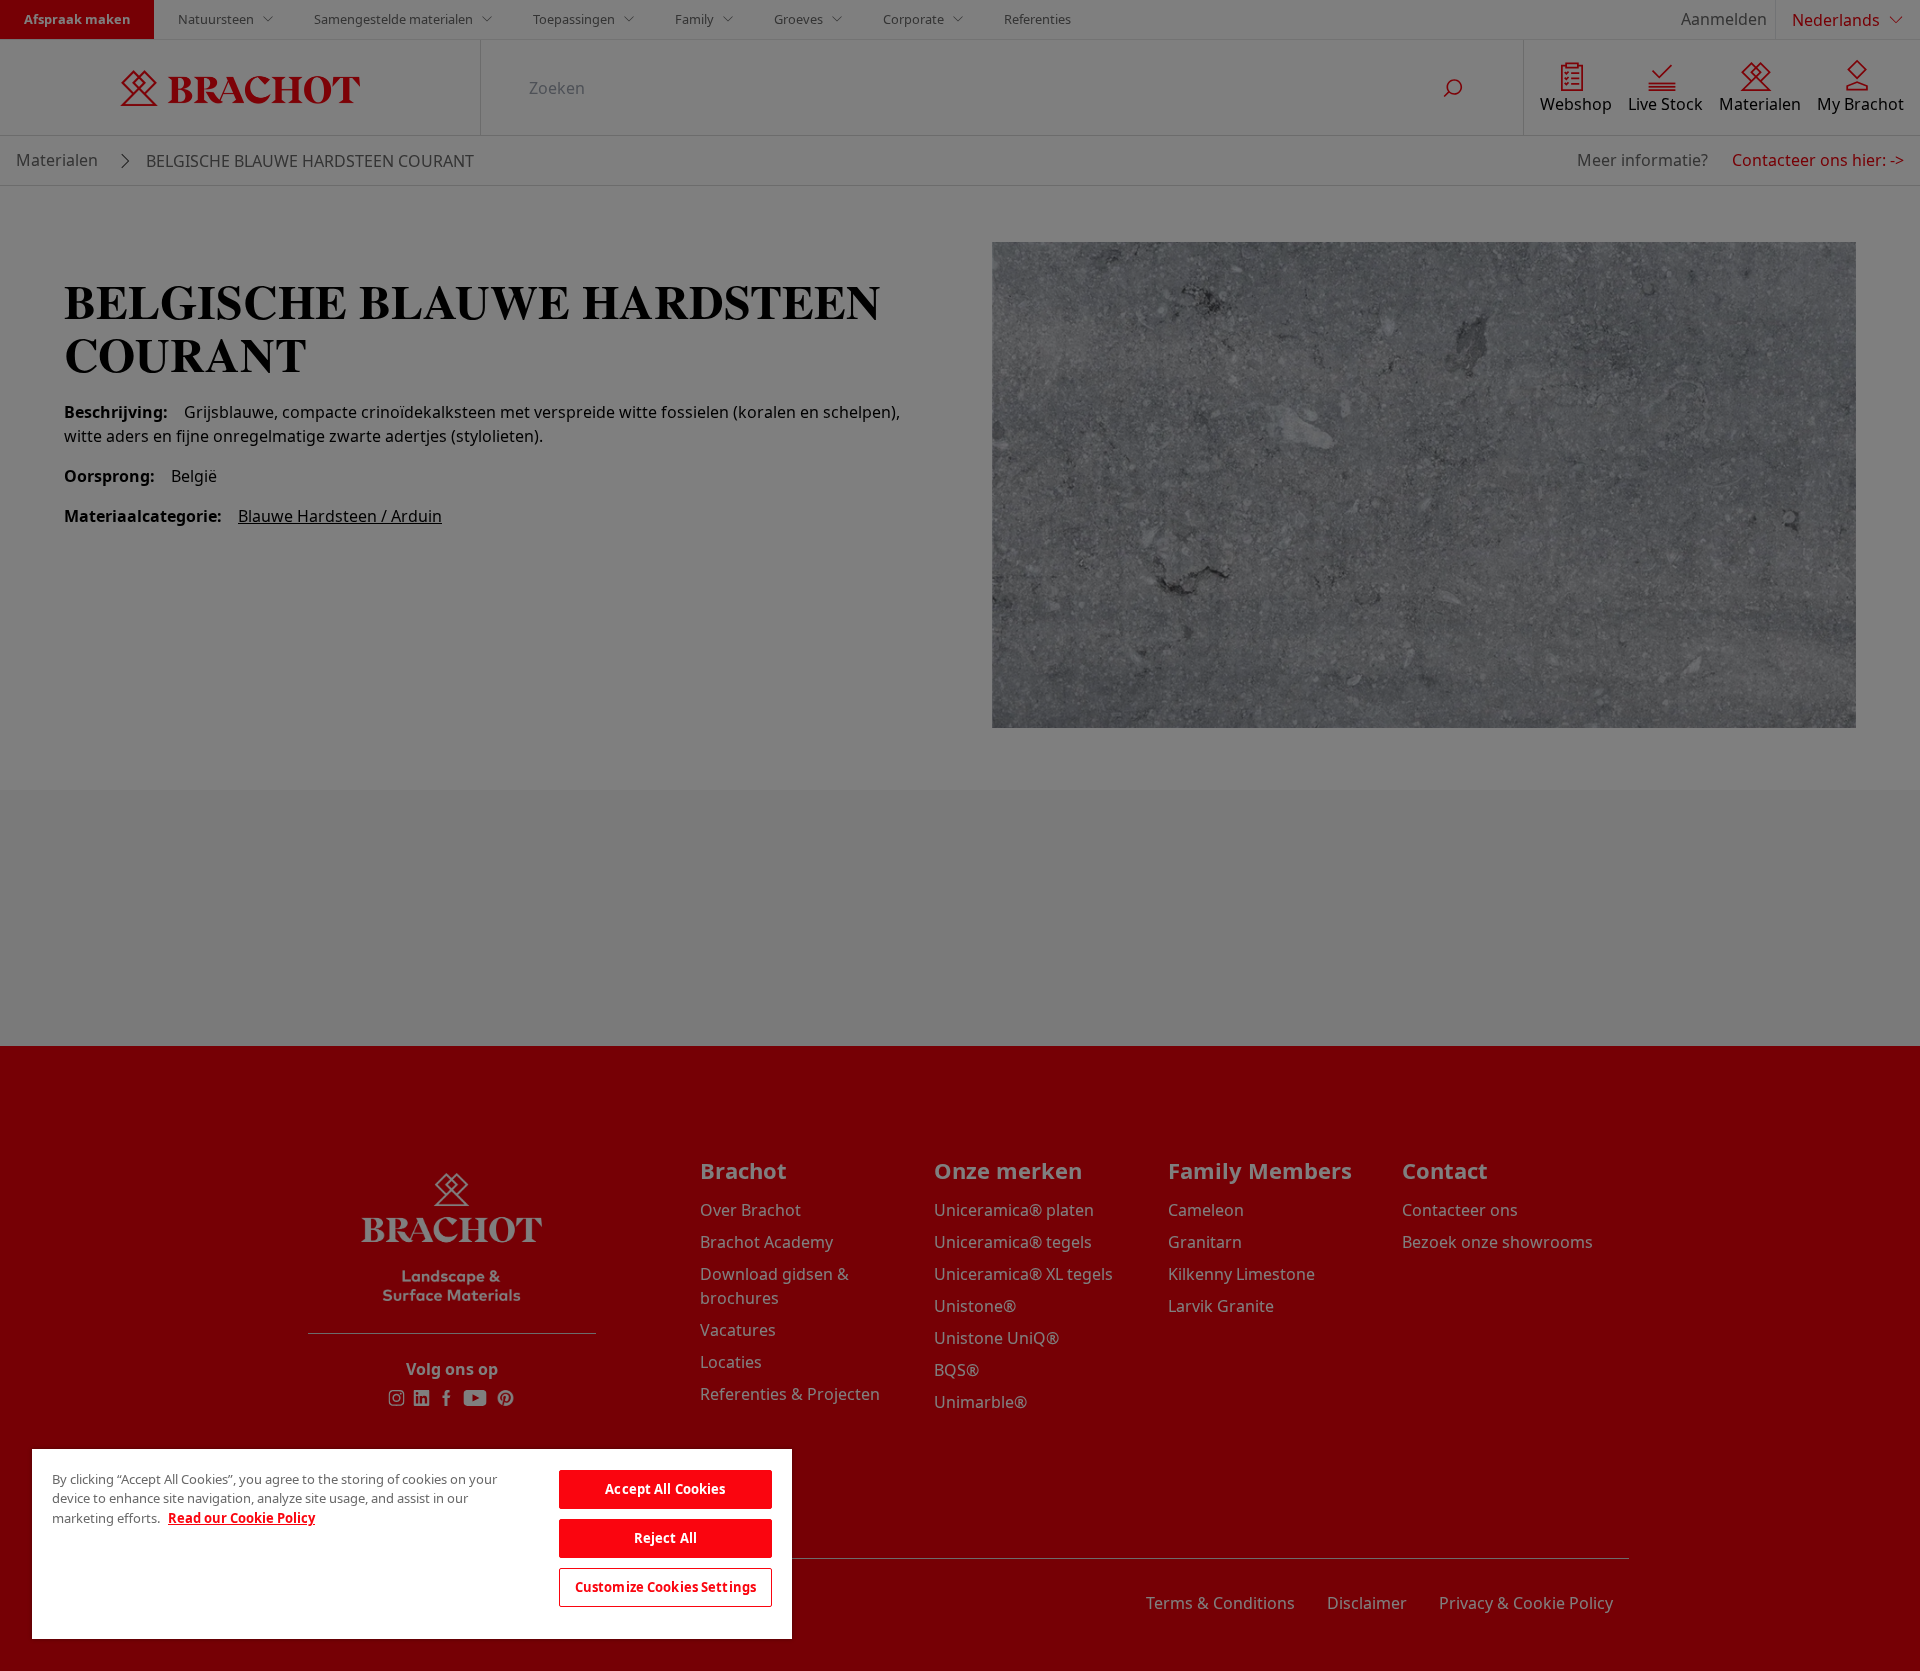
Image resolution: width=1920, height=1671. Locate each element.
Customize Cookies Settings (665, 1587)
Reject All (665, 1538)
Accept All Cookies (665, 1489)
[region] (412, 1544)
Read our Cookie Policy (241, 1518)
